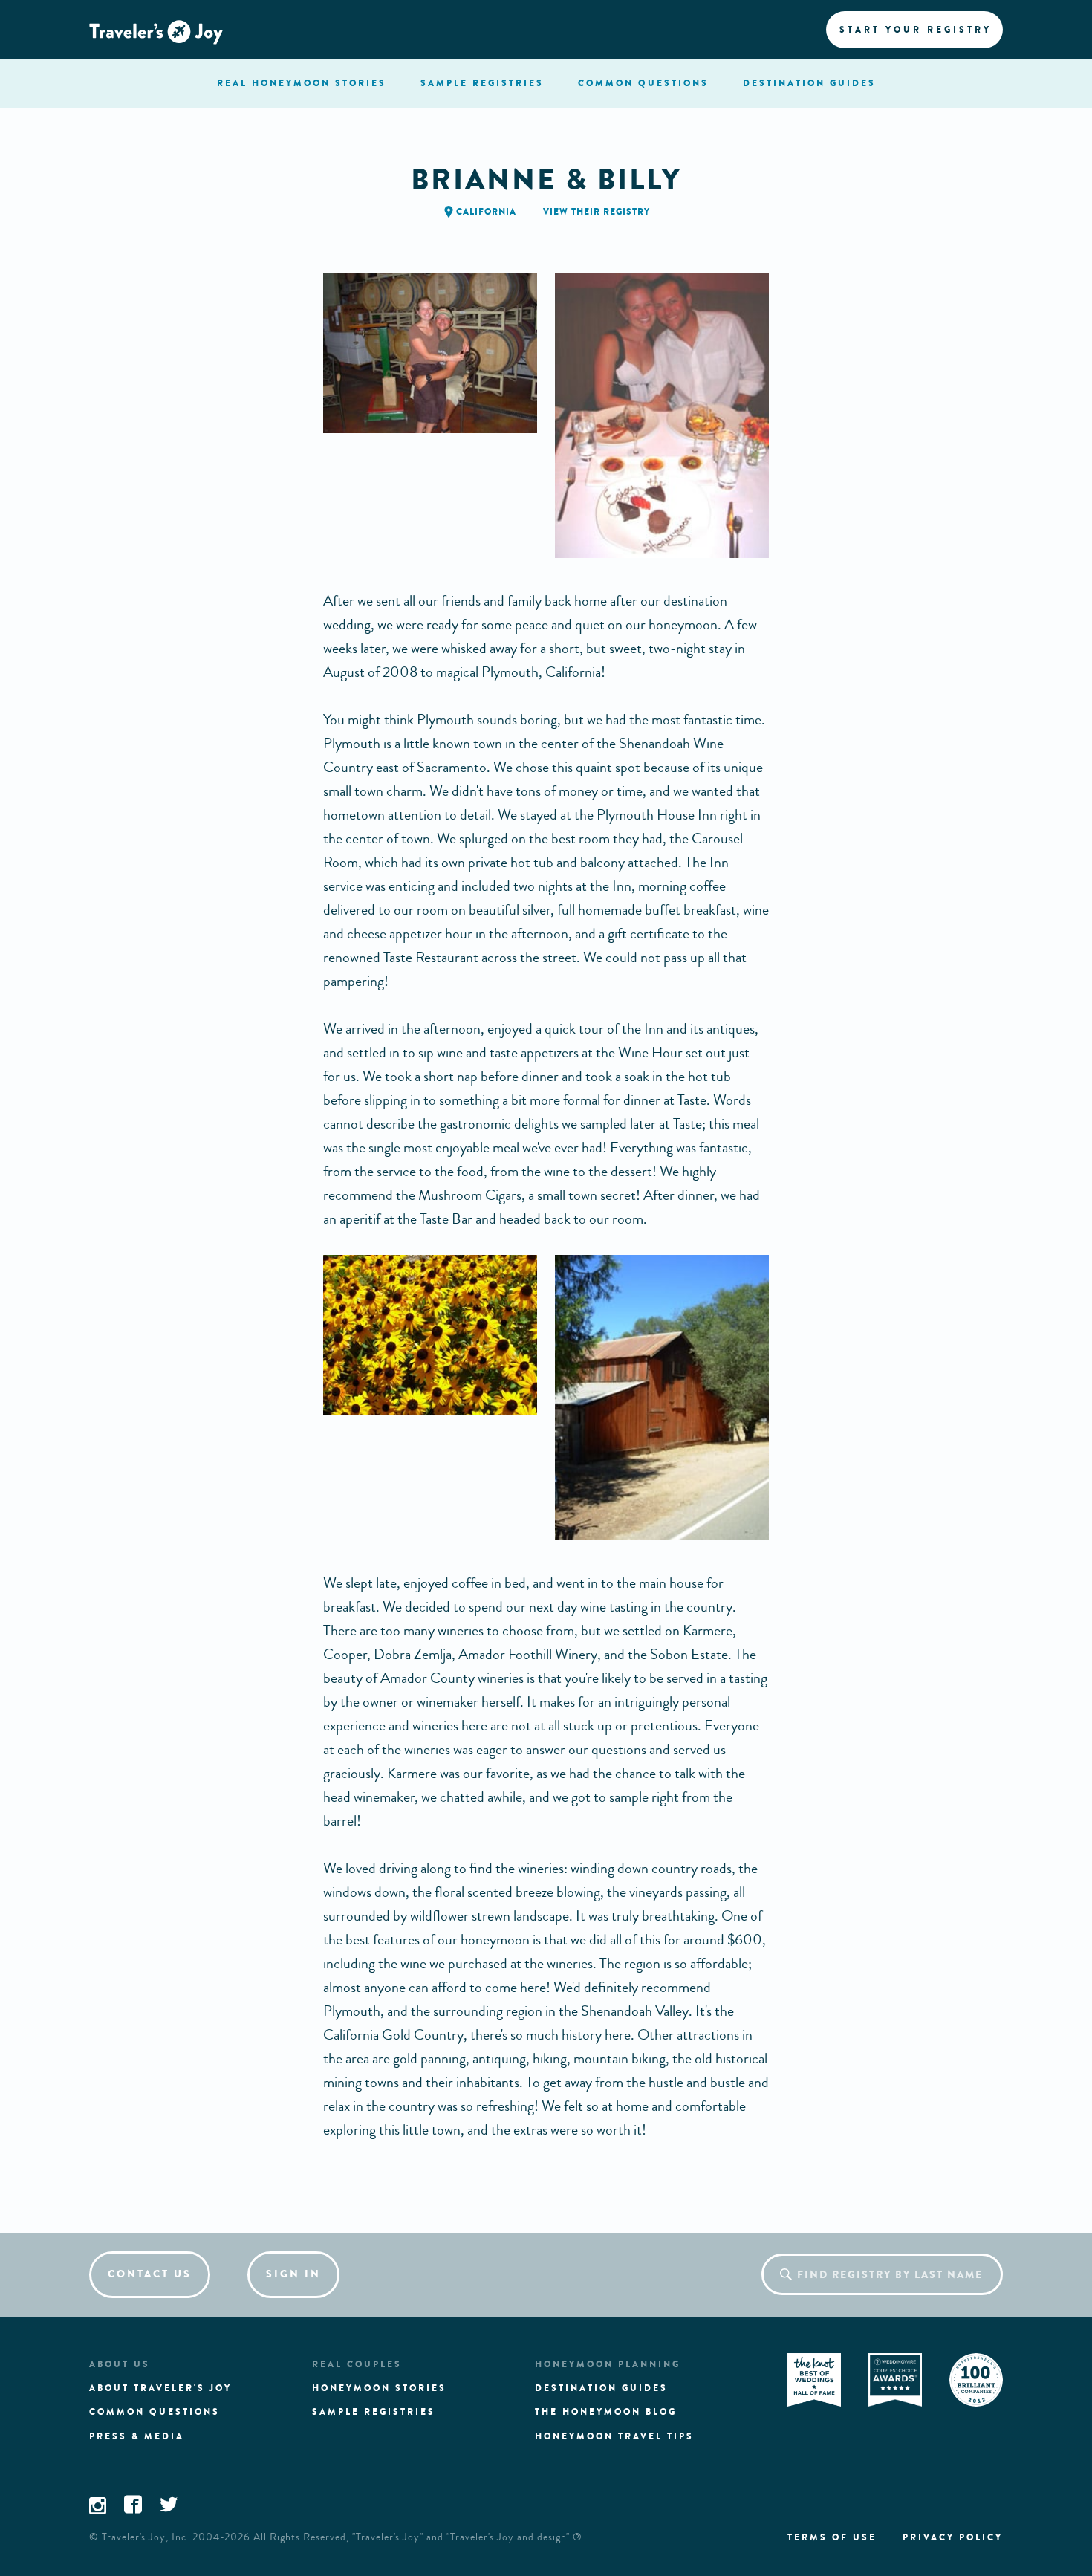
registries (482, 83)
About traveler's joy (160, 2388)
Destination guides (601, 2388)
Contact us (150, 2274)
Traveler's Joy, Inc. (146, 2537)
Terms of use (832, 2537)
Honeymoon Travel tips (614, 2436)
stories (302, 83)
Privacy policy (953, 2537)
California (486, 212)
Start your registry (916, 30)
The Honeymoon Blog (606, 2412)
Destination (809, 83)
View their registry (597, 212)
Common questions (155, 2412)
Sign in (293, 2274)
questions (643, 83)
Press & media (137, 2436)
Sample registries (374, 2412)
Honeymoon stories (379, 2388)
